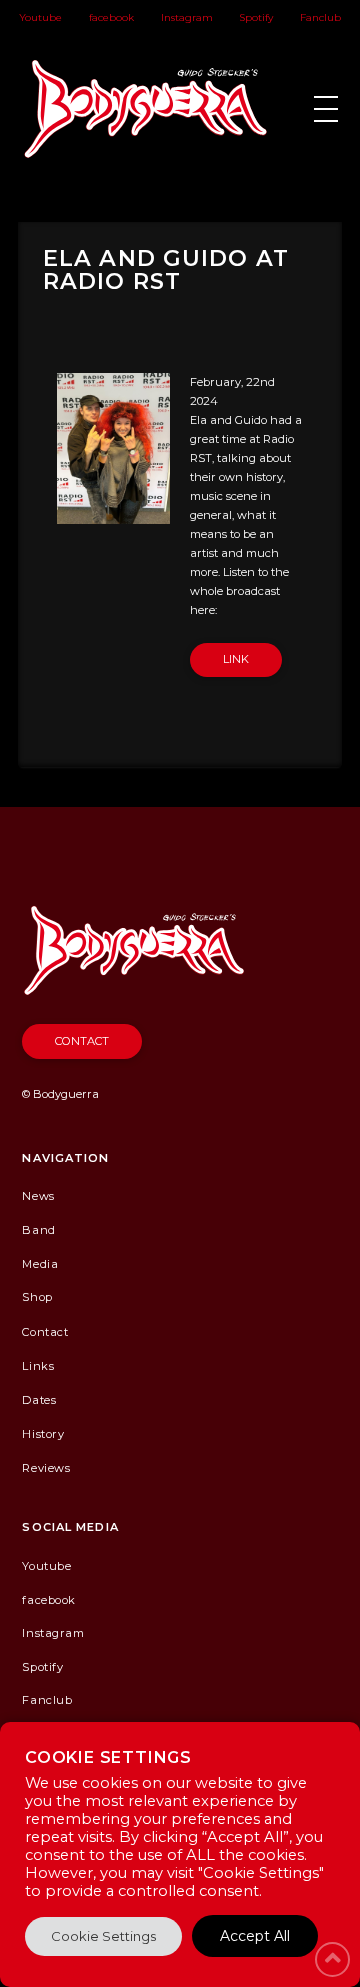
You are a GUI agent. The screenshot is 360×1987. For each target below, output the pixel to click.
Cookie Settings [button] (103, 1936)
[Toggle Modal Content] (326, 110)
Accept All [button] (255, 1936)
